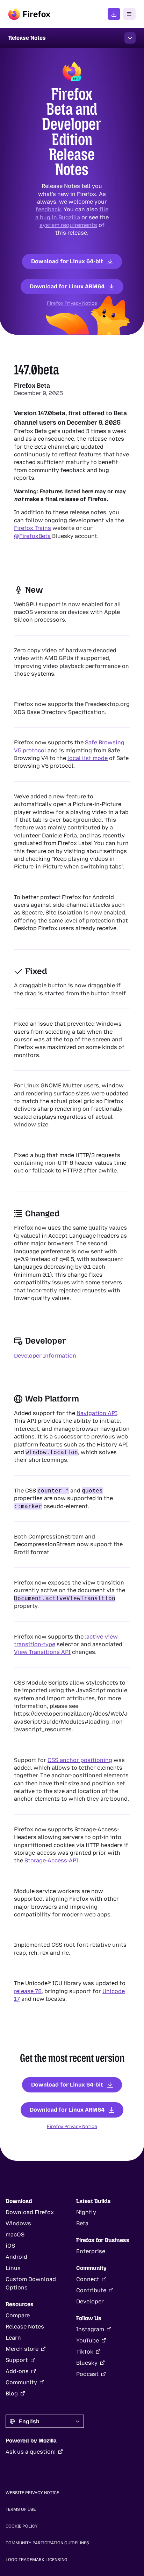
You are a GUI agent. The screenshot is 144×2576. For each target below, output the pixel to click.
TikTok (85, 2352)
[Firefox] (29, 14)
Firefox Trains (33, 528)
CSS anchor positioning (80, 1760)
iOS (10, 2246)
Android (16, 2257)
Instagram (90, 2329)
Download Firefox (30, 2212)
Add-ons (17, 2371)
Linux (13, 2268)
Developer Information (45, 1356)
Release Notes (25, 2327)
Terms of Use (21, 2509)
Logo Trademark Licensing (37, 2560)
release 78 (28, 1991)
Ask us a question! (31, 2452)
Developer (90, 2301)
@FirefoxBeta (32, 536)
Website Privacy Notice (32, 2493)
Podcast (87, 2374)
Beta (82, 2223)
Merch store (22, 2349)
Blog (12, 2393)
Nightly (86, 2212)
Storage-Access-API (51, 1860)
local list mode (88, 758)
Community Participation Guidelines (47, 2543)
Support (17, 2360)
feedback (48, 209)
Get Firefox (114, 14)
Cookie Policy (22, 2526)
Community (21, 2382)
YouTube (88, 2341)
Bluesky (87, 2363)
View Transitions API (42, 1652)
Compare (18, 2315)
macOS (15, 2235)
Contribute (91, 2290)
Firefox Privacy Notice (72, 303)
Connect (88, 2279)
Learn (13, 2338)
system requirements (68, 225)
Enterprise (91, 2251)
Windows (18, 2223)
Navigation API (97, 1413)
